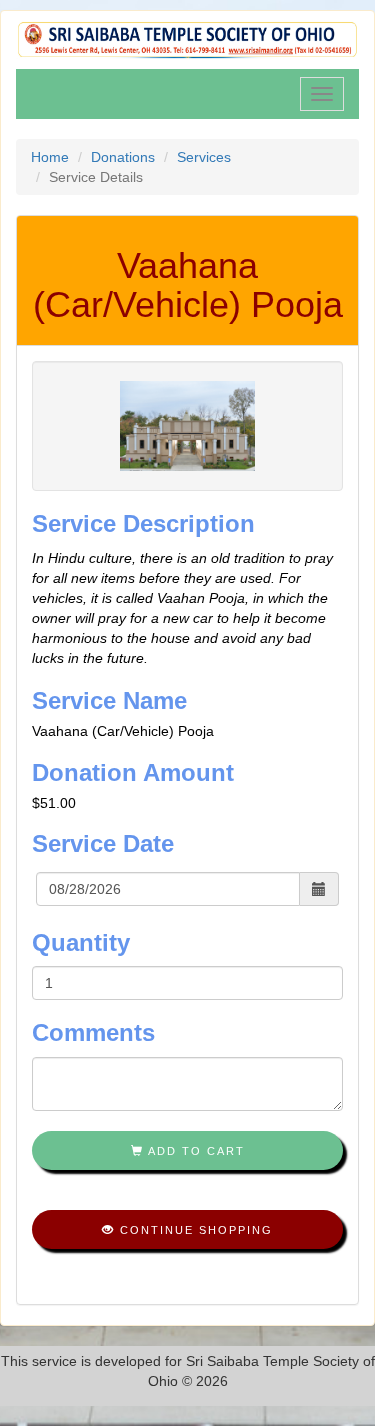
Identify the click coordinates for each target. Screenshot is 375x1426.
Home (50, 157)
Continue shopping (194, 1230)
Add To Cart (194, 1151)
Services (204, 157)
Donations (123, 157)
